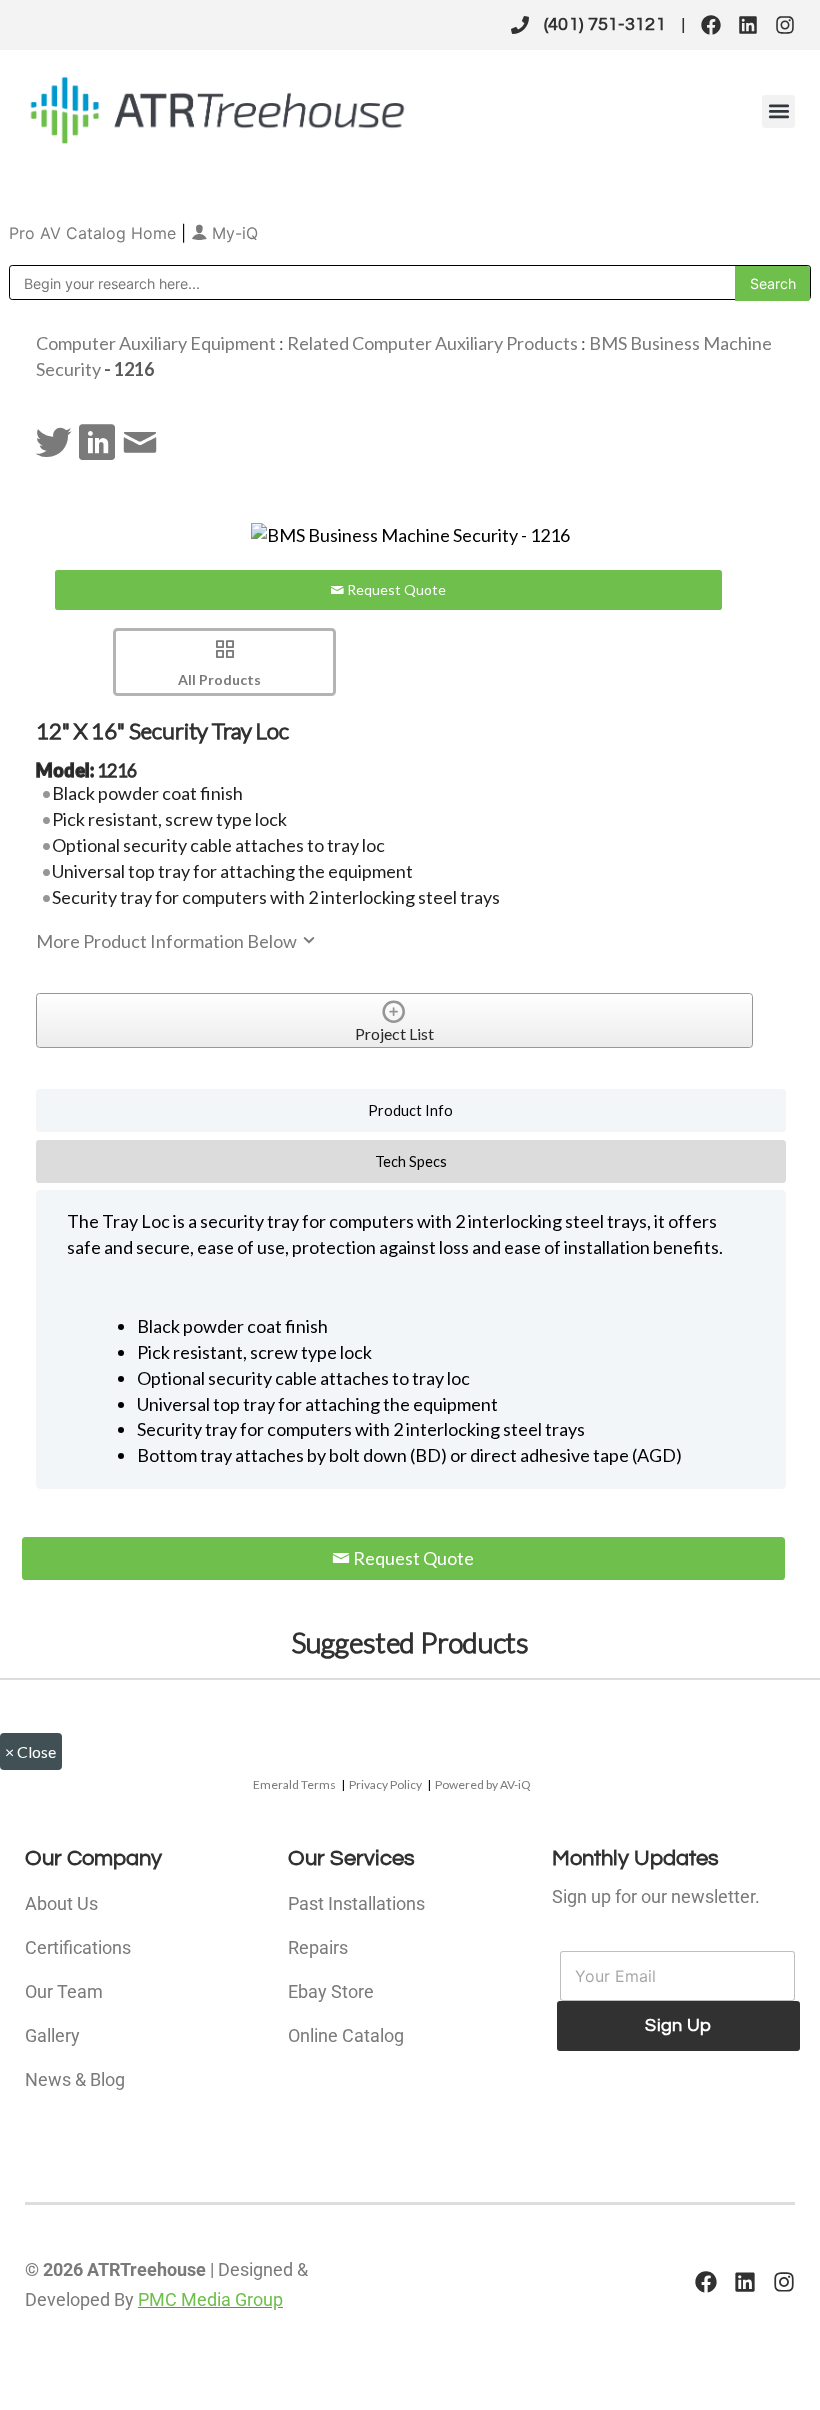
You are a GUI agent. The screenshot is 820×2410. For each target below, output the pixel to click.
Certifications (78, 1947)
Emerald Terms (294, 1784)
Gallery (52, 2035)
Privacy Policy (385, 1784)
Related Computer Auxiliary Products (432, 343)
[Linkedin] (748, 25)
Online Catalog (346, 2035)
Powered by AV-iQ (483, 1784)
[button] (778, 111)
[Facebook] (711, 25)
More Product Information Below (168, 941)
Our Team (64, 1991)
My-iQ (232, 233)
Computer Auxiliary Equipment (156, 343)
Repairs (318, 1947)
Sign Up (678, 2025)
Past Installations (356, 1903)
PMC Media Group (210, 2299)
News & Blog (75, 2079)
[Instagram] (785, 25)
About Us (61, 1903)
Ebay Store (331, 1991)
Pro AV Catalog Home (95, 233)
